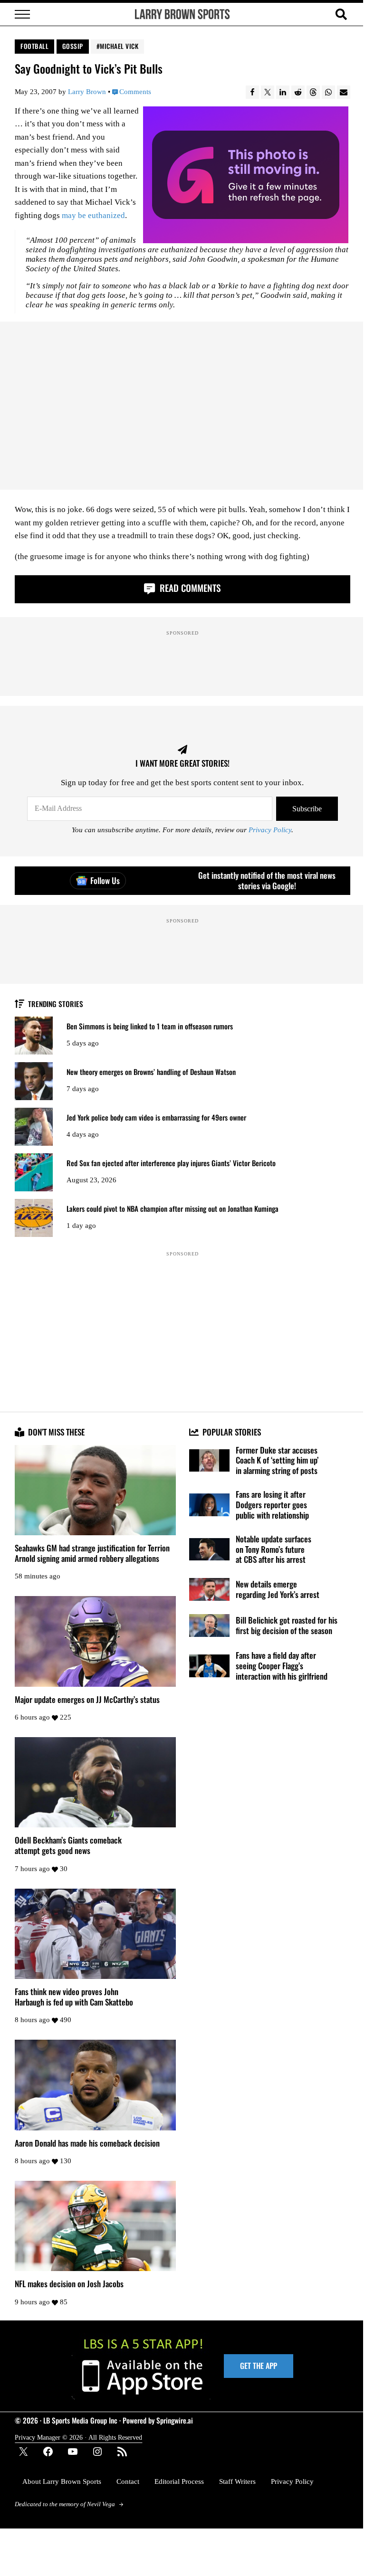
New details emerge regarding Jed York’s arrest (278, 1589)
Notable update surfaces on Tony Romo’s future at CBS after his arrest (274, 1549)
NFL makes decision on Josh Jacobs (69, 2284)
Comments (135, 92)
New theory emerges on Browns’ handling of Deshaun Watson (151, 1072)
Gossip (73, 46)
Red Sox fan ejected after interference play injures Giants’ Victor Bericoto (171, 1163)
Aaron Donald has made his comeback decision (87, 2143)
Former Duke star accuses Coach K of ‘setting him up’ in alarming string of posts (277, 1460)
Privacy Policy (270, 830)
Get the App (259, 2366)
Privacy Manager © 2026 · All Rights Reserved (78, 2437)
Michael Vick (119, 46)
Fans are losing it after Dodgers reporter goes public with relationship (272, 1505)
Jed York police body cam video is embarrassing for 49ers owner (156, 1117)
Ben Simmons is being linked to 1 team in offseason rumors (150, 1026)
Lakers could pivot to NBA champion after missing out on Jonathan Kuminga (173, 1209)
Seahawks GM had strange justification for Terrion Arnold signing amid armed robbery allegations (92, 1553)
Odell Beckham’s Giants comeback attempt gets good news (68, 1845)
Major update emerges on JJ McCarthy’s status (87, 1700)
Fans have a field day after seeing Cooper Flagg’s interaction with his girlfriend (282, 1666)
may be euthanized (93, 215)
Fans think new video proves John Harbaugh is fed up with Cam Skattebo (74, 1997)
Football (34, 46)
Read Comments (189, 588)
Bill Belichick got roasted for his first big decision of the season (287, 1625)
